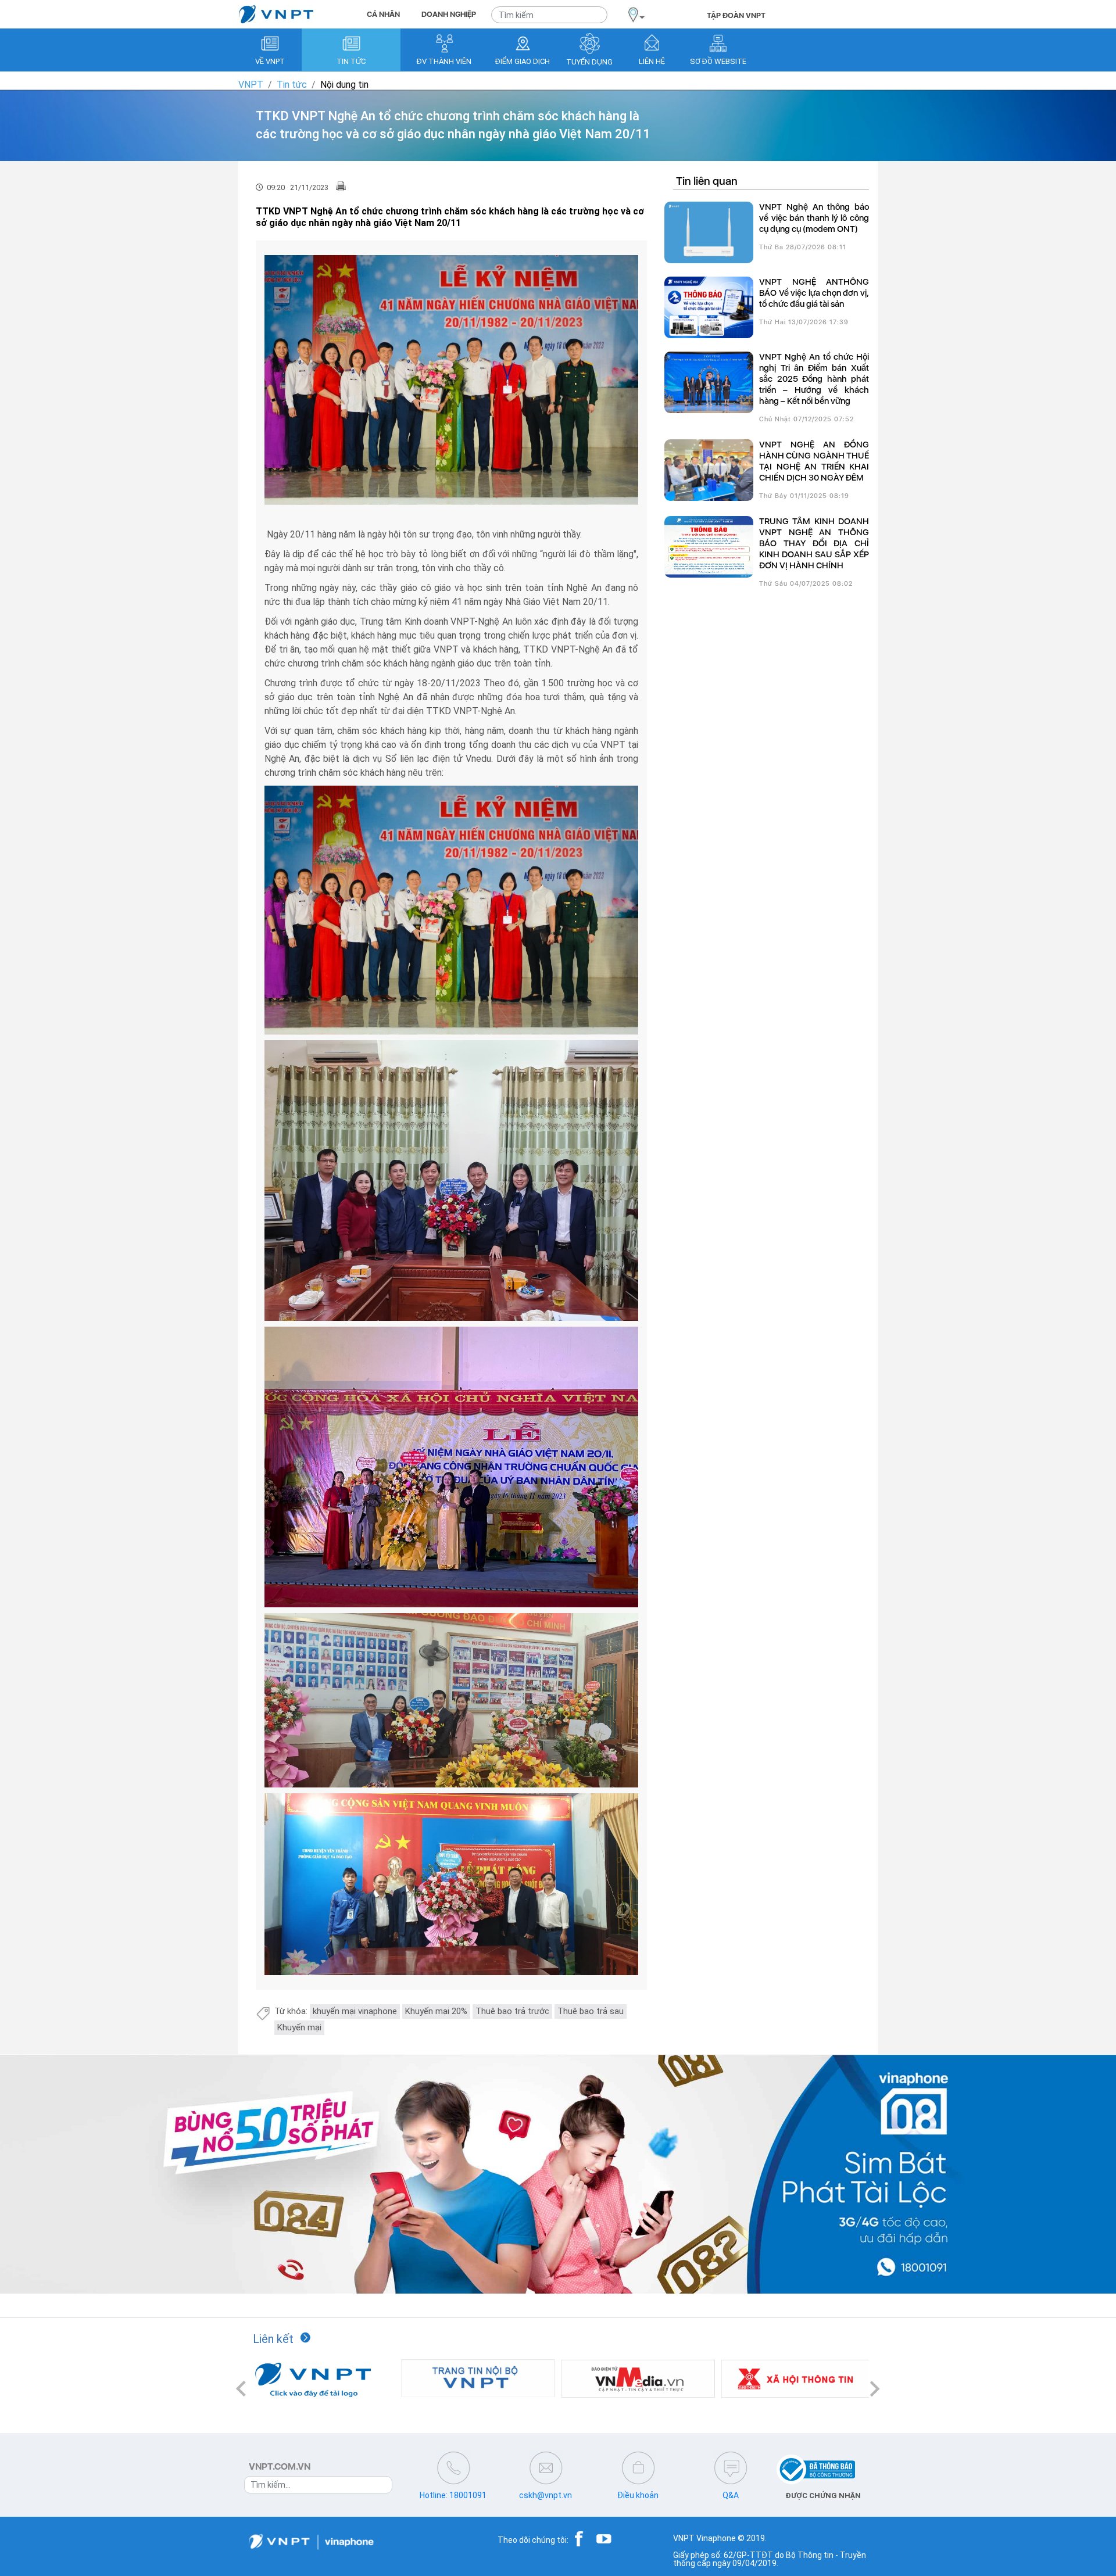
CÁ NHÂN (383, 14)
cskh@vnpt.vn (546, 2495)
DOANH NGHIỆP (449, 14)
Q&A (731, 2495)
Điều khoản (638, 2495)
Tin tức (292, 85)
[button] (241, 2389)
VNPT (251, 85)
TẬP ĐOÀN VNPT (736, 15)
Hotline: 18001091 (453, 2495)
